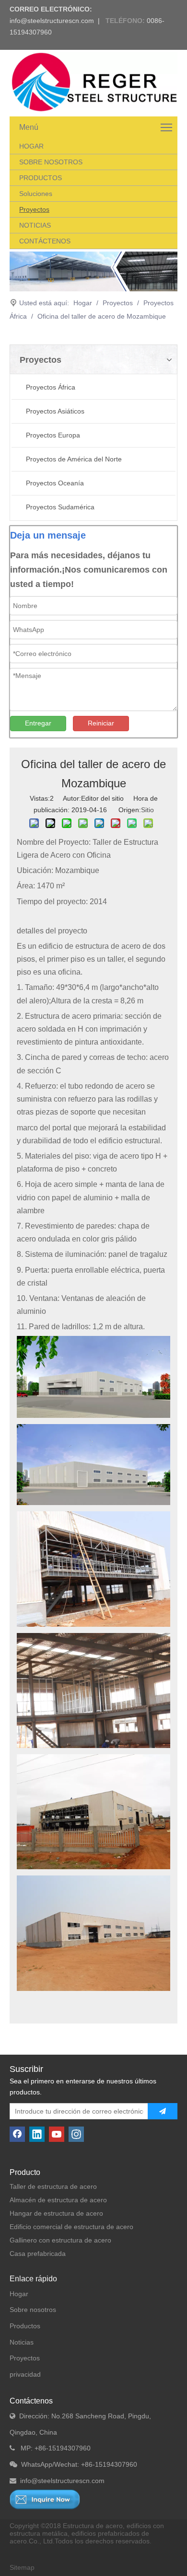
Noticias (22, 2342)
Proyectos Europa (53, 435)
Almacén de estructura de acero (58, 2200)
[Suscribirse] (163, 2111)
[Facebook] (17, 2134)
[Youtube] (57, 2134)
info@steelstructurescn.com (52, 21)
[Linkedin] (37, 2134)
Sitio (147, 810)
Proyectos (25, 2358)
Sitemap (22, 2567)
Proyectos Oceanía (55, 483)
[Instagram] (76, 2134)
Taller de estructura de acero (53, 2186)
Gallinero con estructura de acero (60, 2240)
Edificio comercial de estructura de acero (71, 2227)
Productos (25, 2326)
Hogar (19, 2294)
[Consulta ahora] (45, 2499)
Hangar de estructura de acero (56, 2213)
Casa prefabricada (38, 2254)
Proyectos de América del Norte (74, 459)
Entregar (38, 723)
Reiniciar (101, 723)
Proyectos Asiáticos (55, 411)
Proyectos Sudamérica (60, 507)
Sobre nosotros (33, 2310)
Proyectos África (51, 387)
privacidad (25, 2374)
